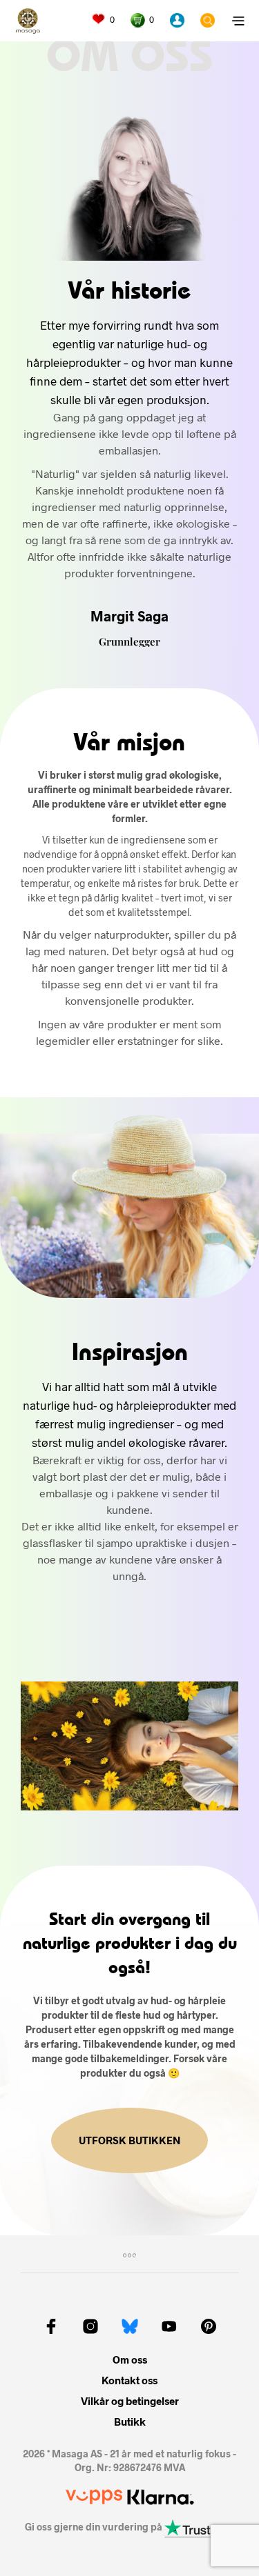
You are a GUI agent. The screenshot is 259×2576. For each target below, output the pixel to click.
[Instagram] (90, 2326)
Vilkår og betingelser (130, 2401)
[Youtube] (169, 2326)
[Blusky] (130, 2326)
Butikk (130, 2422)
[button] (103, 20)
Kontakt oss (129, 2380)
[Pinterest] (209, 2326)
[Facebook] (51, 2326)
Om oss (130, 2359)
